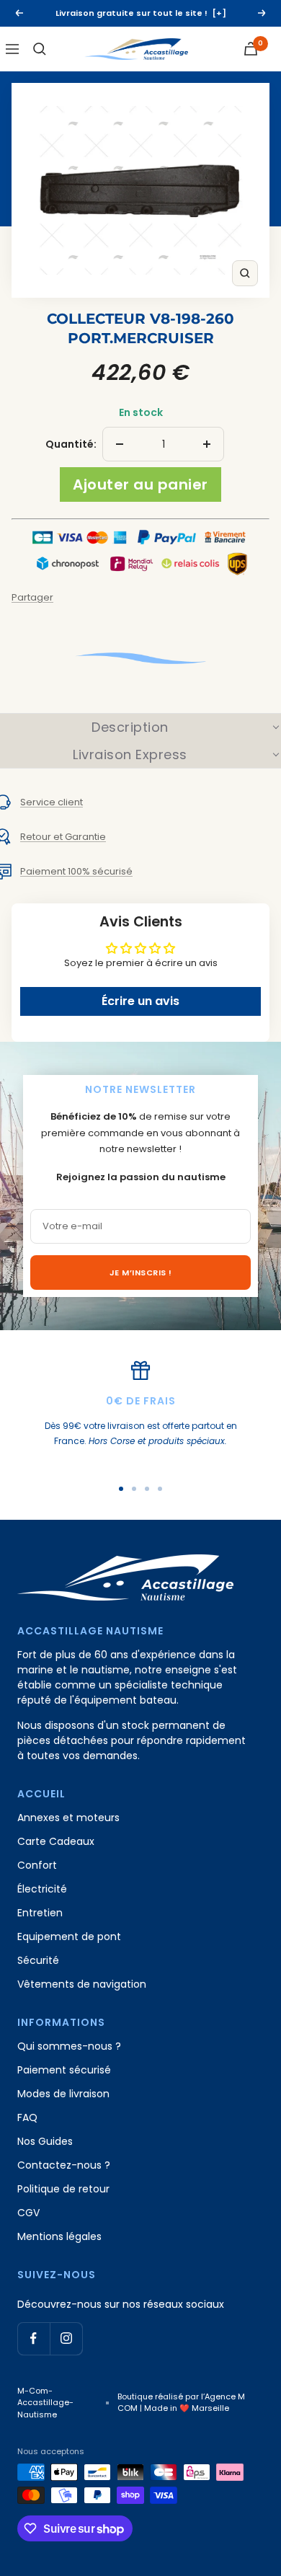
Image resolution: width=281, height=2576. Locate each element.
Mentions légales (59, 2236)
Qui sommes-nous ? (69, 2046)
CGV (28, 2213)
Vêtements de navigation (82, 1984)
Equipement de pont (69, 1937)
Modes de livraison (63, 2094)
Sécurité (38, 1960)
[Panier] (251, 49)
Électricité (42, 1889)
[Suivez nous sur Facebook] (34, 2338)
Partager (32, 597)
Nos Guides (45, 2141)
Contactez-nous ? (64, 2165)
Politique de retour (63, 2189)
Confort (37, 1865)
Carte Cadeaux (56, 1841)
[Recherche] (40, 49)
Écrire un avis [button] (140, 1001)
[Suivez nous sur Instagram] (66, 2338)
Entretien (40, 1913)
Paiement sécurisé (64, 2070)
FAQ (27, 2117)
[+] (219, 13)
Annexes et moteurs (68, 1818)
